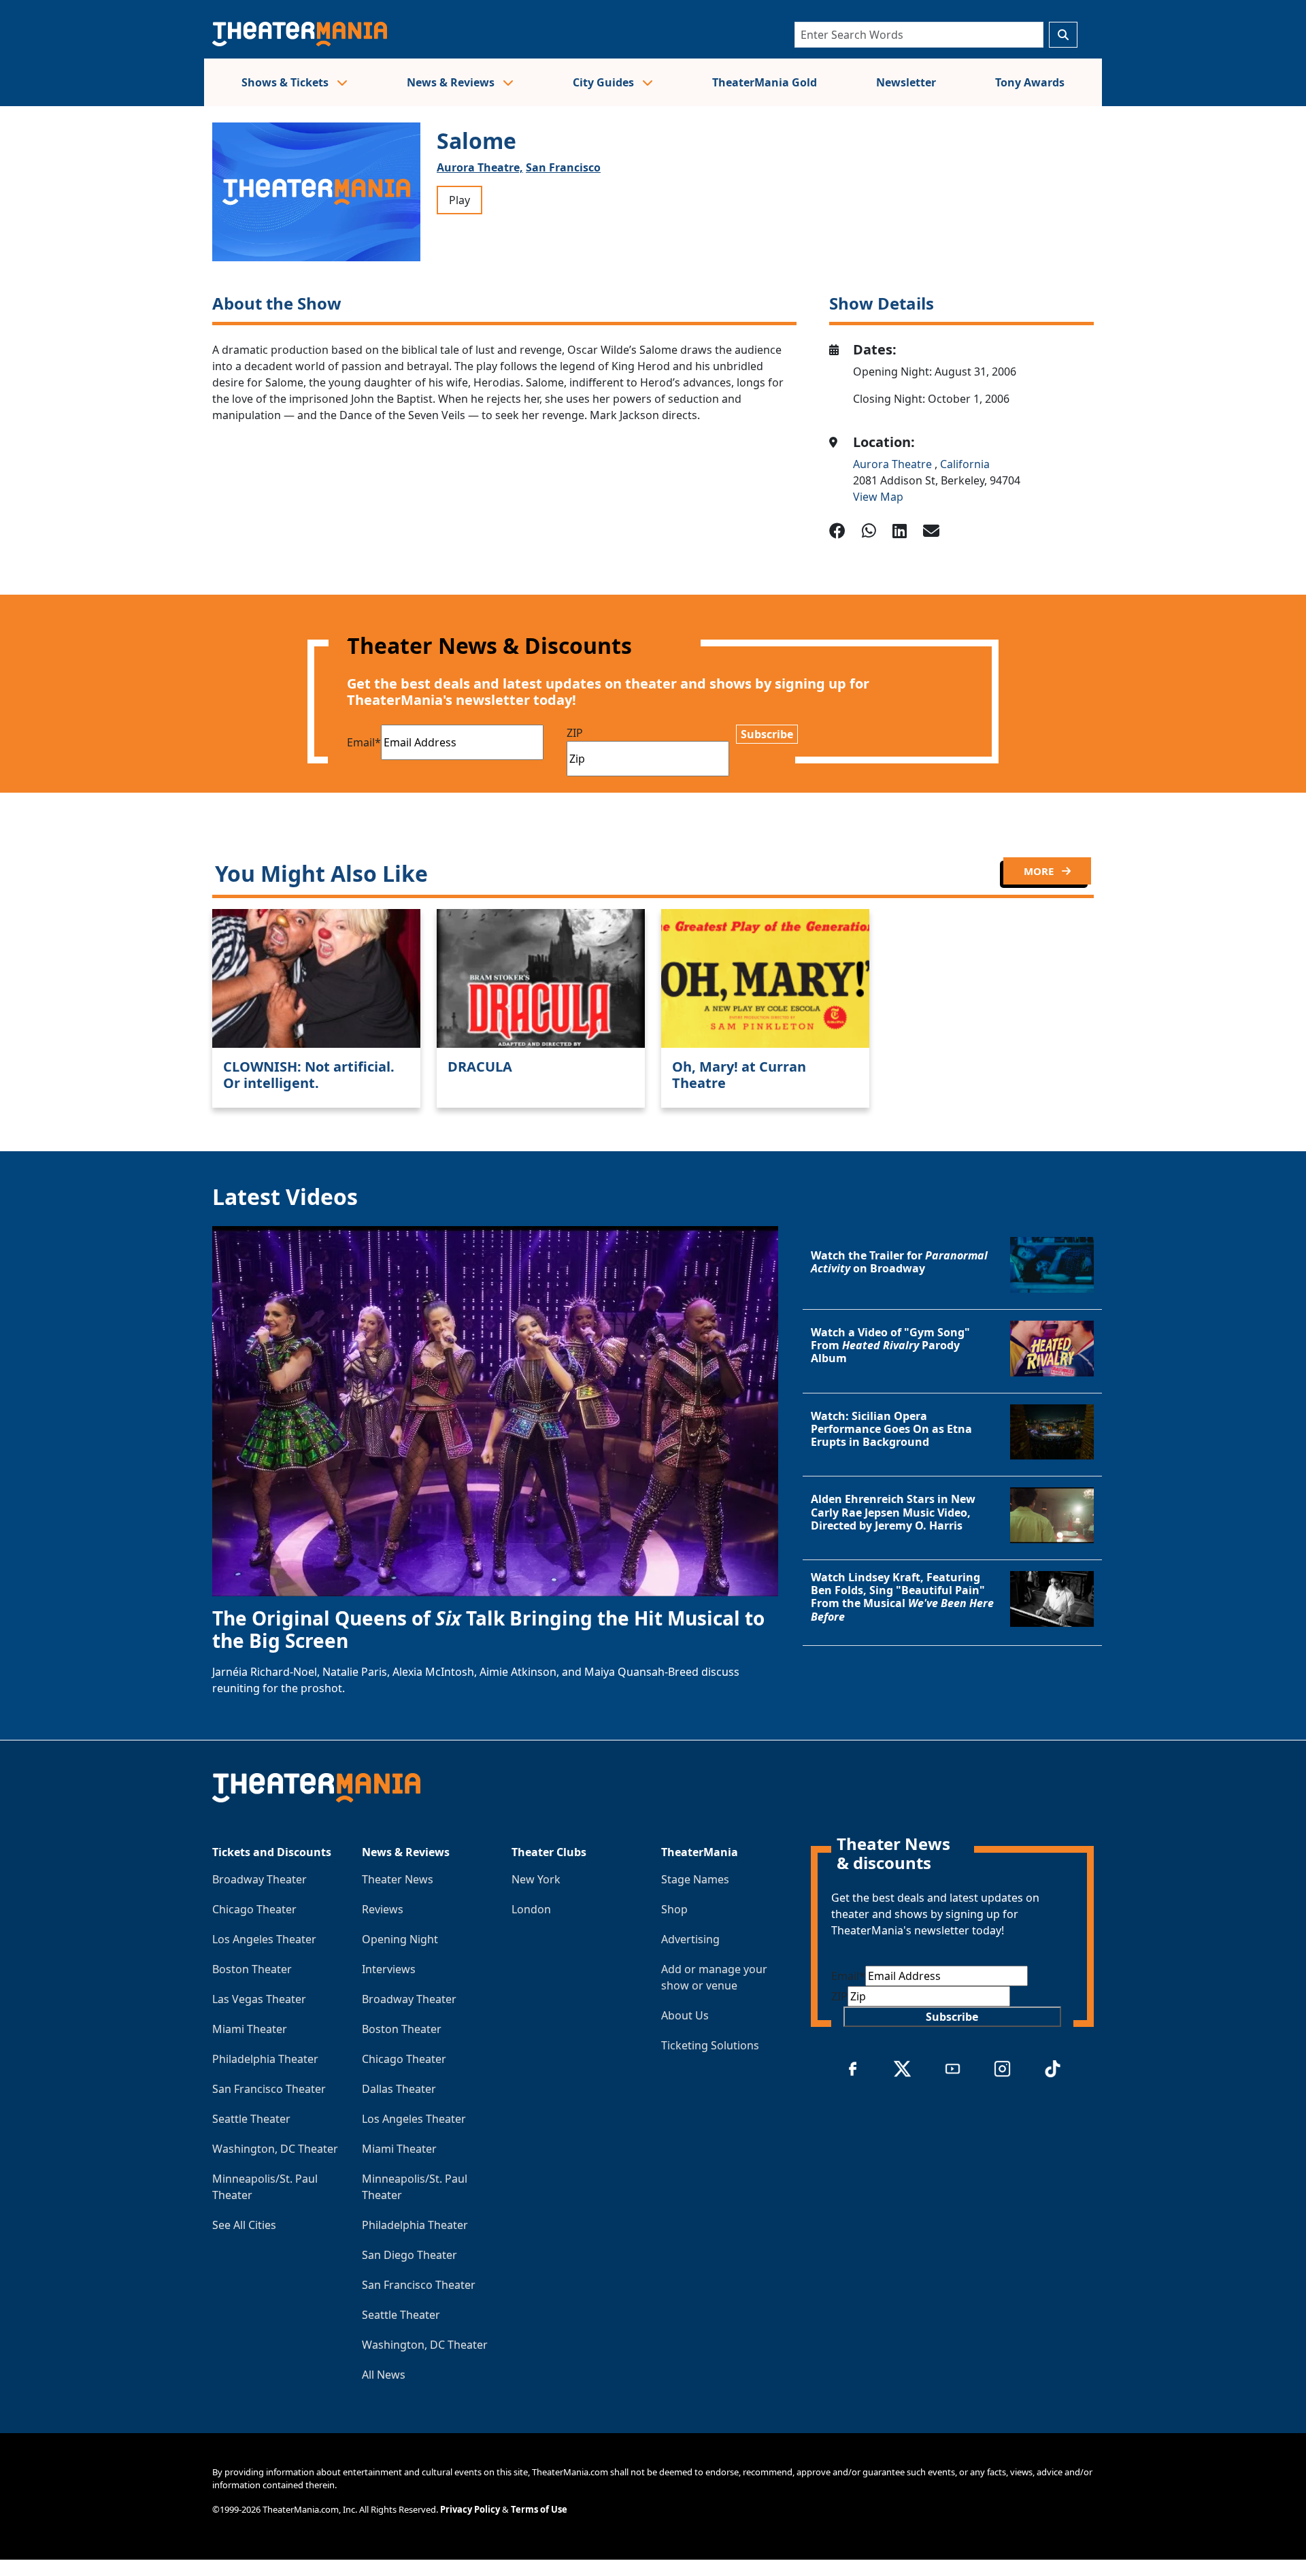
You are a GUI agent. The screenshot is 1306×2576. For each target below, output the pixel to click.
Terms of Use (539, 2509)
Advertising (690, 1939)
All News (384, 2375)
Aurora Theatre (894, 464)
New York (536, 1879)
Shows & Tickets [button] (286, 82)
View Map (878, 497)
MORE (1040, 871)
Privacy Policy (470, 2509)
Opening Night (400, 1939)
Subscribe (767, 734)
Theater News (398, 1879)
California (965, 464)
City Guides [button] (605, 82)
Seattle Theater (251, 2119)
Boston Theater (252, 1969)
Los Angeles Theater (264, 1939)
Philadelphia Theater (265, 2059)
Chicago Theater (254, 1909)
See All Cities (244, 2225)
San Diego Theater (409, 2255)
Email (364, 742)
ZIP (575, 733)
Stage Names (695, 1879)
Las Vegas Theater (259, 1999)
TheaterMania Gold (765, 82)
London (531, 1909)
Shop (674, 1909)
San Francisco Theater (269, 2089)
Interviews (389, 1969)
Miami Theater (250, 2029)
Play (459, 200)
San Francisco (563, 167)
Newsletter (906, 82)
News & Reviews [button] (452, 82)
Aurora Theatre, (480, 167)
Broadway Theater (259, 1879)
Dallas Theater (399, 2089)
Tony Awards (1030, 82)
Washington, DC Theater (275, 2149)
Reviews (383, 1909)
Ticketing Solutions (710, 2045)
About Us (685, 2015)
